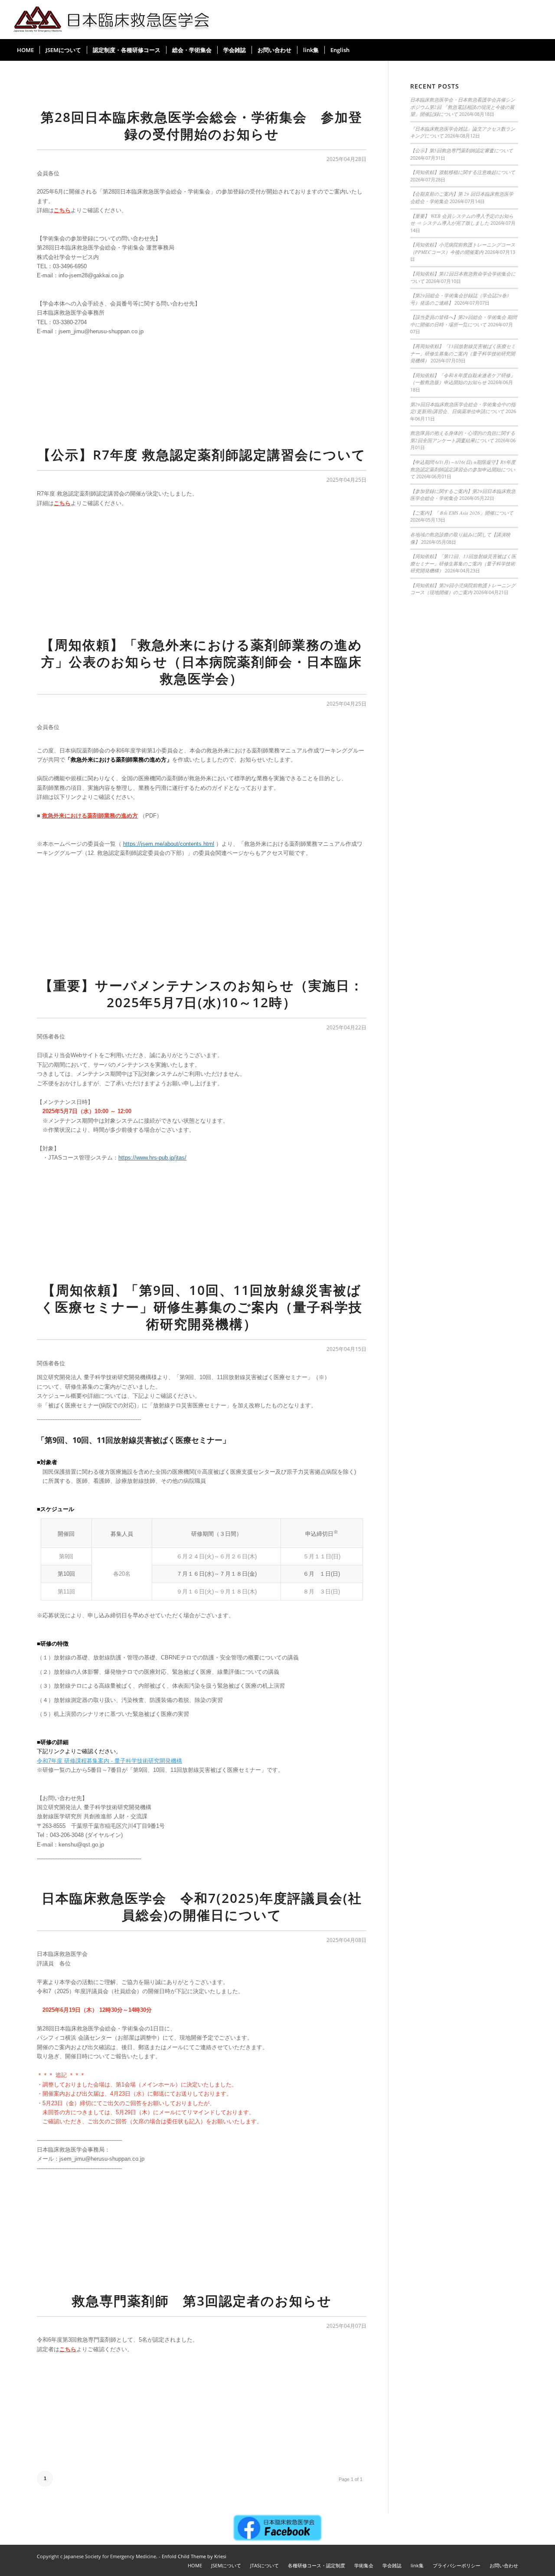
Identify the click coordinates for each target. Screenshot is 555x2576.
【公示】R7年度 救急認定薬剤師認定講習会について (202, 455)
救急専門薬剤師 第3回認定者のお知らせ (202, 2301)
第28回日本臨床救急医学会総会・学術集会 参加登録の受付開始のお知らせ (202, 125)
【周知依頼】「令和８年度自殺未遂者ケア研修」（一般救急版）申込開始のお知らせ (463, 379)
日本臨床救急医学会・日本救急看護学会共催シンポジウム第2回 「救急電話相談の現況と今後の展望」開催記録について (463, 107)
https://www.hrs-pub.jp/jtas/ (152, 1158)
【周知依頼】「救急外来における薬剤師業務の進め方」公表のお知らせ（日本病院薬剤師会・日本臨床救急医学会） (202, 662)
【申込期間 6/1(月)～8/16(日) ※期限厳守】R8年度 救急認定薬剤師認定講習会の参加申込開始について (463, 469)
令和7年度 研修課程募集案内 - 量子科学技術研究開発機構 (109, 1761)
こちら (62, 210)
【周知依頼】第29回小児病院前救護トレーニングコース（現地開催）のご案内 (463, 589)
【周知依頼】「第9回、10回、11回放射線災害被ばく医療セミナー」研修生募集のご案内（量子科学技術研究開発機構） (202, 1307)
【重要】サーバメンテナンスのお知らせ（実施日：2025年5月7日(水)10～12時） (202, 994)
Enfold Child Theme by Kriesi (194, 2556)
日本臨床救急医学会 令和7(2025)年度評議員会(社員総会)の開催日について (202, 1906)
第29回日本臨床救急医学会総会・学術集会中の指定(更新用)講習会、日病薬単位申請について (463, 408)
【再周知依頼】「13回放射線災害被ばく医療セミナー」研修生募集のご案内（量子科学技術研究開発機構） (463, 353)
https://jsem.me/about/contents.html (169, 844)
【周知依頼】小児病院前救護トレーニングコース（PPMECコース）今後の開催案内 (463, 248)
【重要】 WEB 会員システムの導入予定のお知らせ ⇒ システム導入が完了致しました (462, 220)
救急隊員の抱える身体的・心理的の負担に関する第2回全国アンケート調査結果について (463, 437)
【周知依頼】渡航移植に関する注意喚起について (463, 172)
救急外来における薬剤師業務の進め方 (90, 816)
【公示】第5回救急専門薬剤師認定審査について (462, 150)
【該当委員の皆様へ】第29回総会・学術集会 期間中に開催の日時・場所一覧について (464, 321)
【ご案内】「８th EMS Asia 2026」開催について (462, 513)
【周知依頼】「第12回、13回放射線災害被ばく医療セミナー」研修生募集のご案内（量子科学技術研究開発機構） (463, 563)
